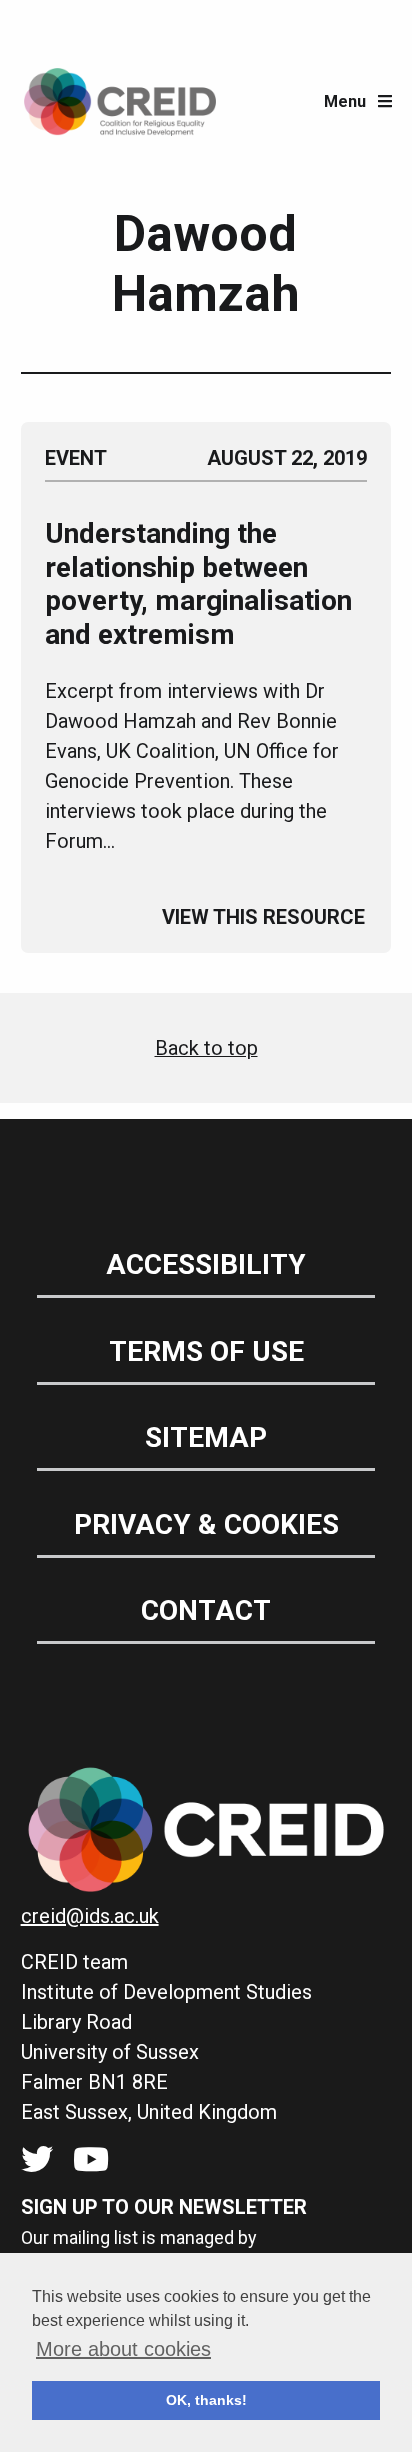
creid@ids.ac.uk (90, 1916)
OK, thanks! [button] (206, 2400)
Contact (206, 1610)
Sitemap (206, 1437)
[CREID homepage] (120, 102)
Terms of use (206, 1351)
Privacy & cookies (206, 1524)
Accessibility (206, 1264)
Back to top (206, 1048)
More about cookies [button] (123, 2349)
